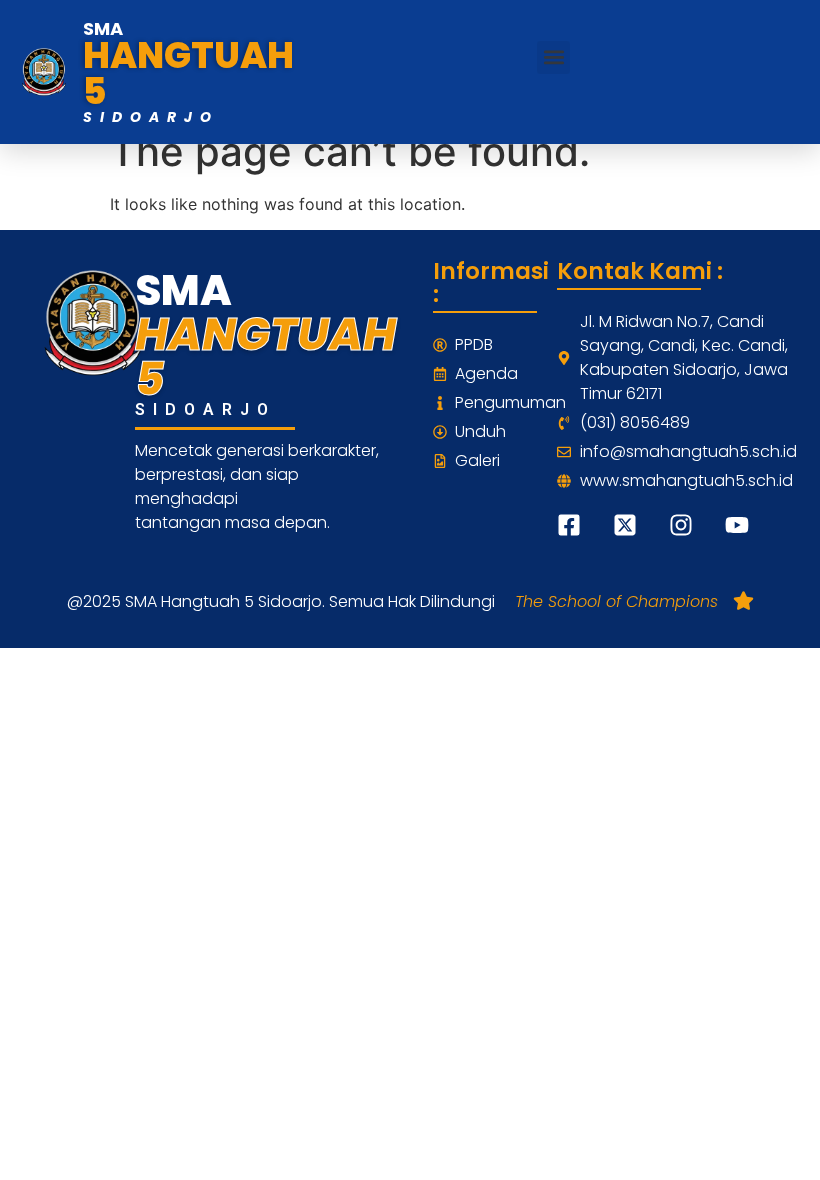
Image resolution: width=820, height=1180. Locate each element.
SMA (103, 28)
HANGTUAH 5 (188, 73)
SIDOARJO (151, 117)
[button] (553, 57)
